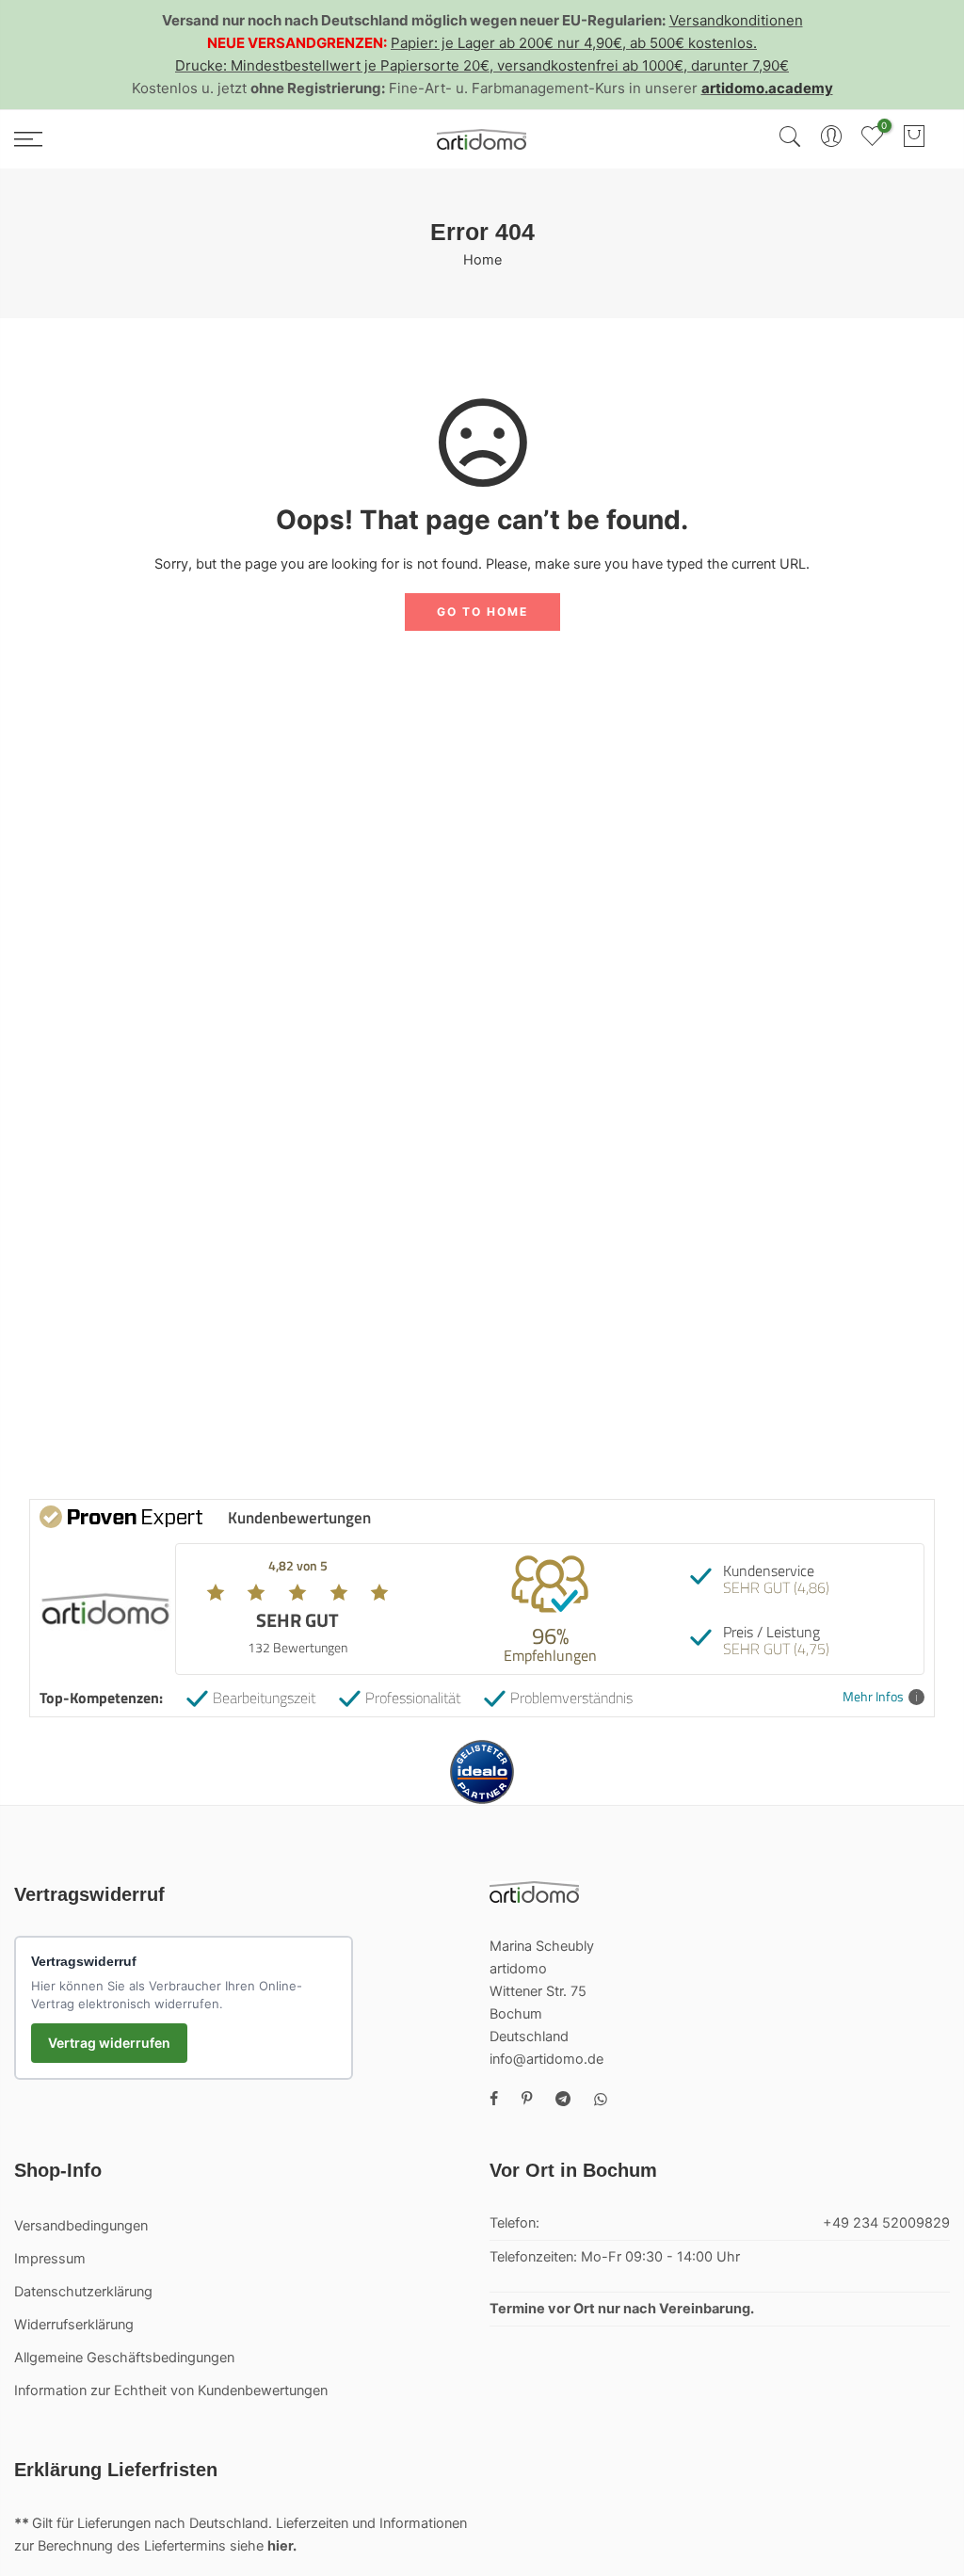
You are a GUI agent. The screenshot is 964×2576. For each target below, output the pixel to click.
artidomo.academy (767, 88)
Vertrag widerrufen (109, 2043)
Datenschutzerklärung (83, 2292)
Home (482, 260)
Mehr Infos (873, 1697)
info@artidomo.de (546, 2059)
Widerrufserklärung (74, 2325)
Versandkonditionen (736, 20)
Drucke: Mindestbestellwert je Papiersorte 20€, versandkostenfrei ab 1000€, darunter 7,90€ (482, 65)
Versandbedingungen (81, 2226)
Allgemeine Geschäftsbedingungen (124, 2358)
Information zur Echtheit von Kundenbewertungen (171, 2391)
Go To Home (482, 612)
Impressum (50, 2259)
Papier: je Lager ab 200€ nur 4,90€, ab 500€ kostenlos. (574, 43)
